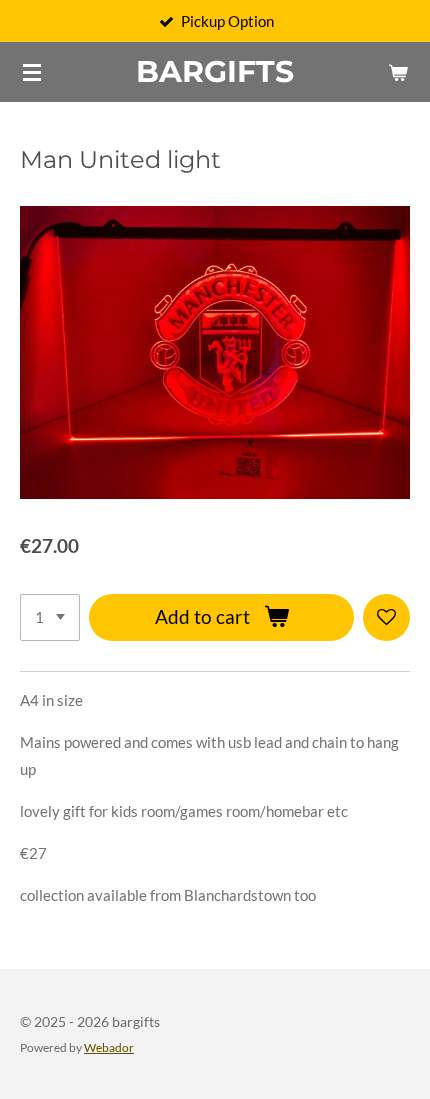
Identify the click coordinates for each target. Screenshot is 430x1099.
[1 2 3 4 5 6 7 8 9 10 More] (50, 617)
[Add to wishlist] (386, 617)
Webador (109, 1047)
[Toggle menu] (32, 72)
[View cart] (398, 72)
